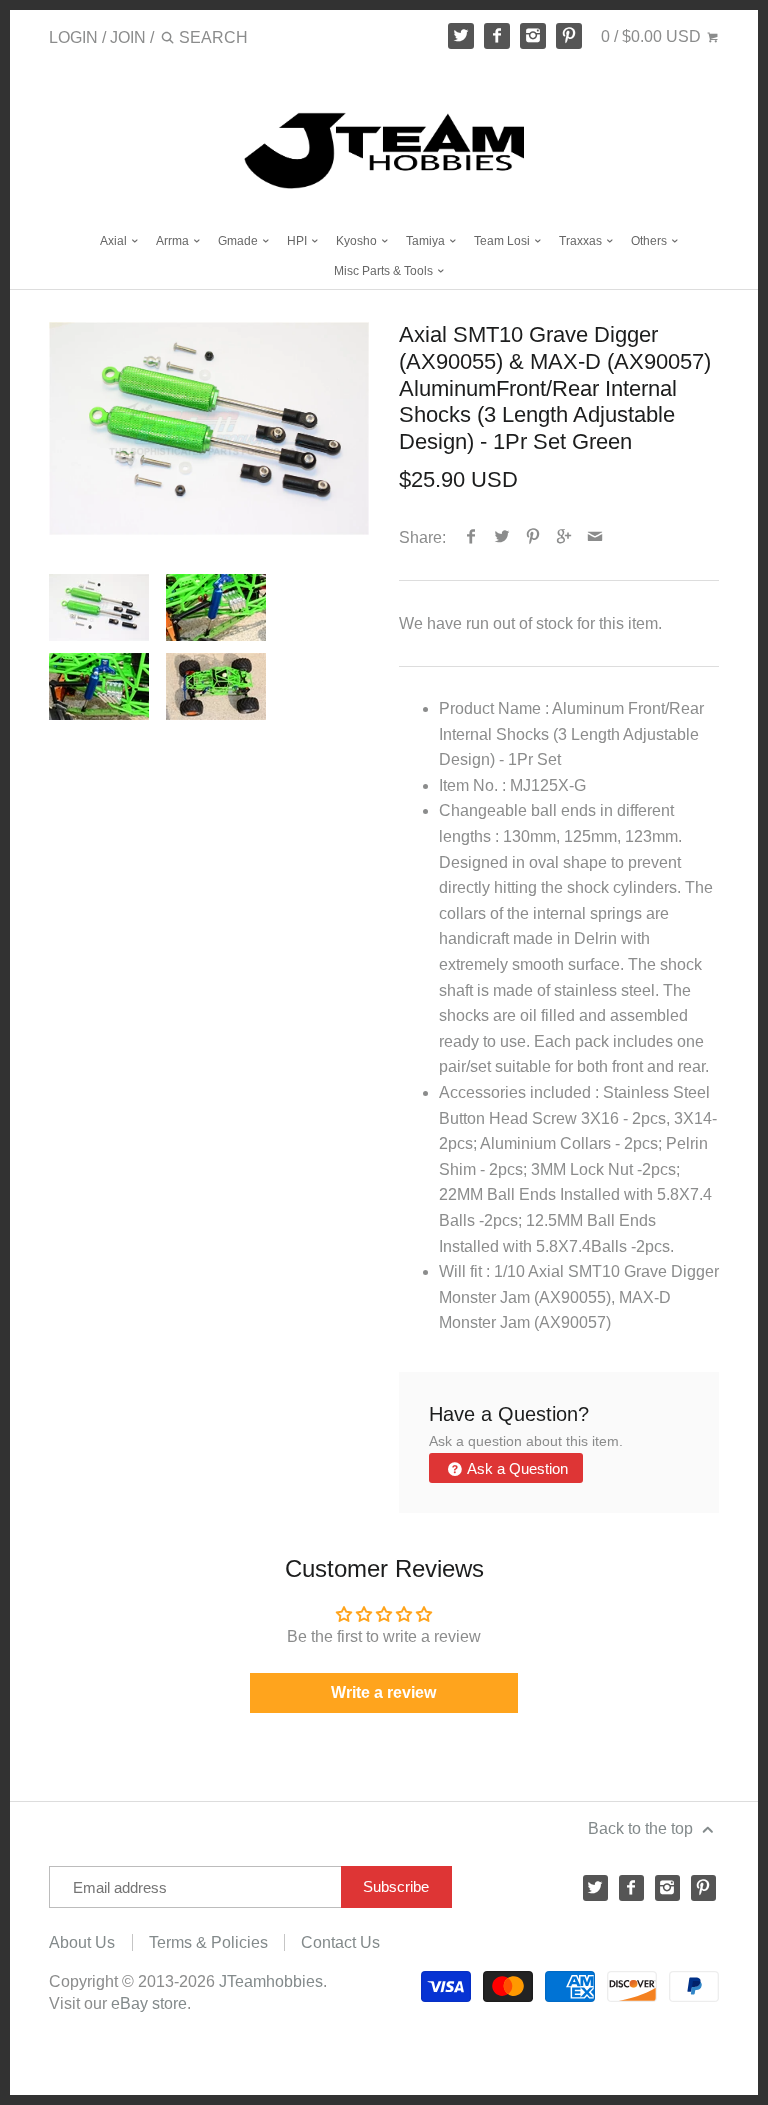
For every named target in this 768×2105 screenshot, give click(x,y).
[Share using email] (595, 537)
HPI (298, 241)
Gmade (239, 241)
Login (73, 37)
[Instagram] (533, 36)
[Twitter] (461, 36)
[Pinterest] (569, 36)
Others (650, 241)
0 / (651, 36)
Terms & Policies (208, 1942)
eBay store (149, 2003)
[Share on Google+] (564, 537)
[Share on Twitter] (502, 537)
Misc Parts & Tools (385, 271)
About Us (82, 1942)
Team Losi (503, 241)
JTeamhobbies (271, 1981)
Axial (115, 241)
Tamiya (427, 241)
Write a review (383, 1692)
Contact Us (340, 1942)
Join (128, 37)
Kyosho (358, 241)
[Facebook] (497, 36)
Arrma (174, 241)
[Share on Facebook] (471, 537)
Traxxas (582, 241)
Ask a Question (516, 1468)
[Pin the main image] (533, 537)
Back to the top (642, 1828)
